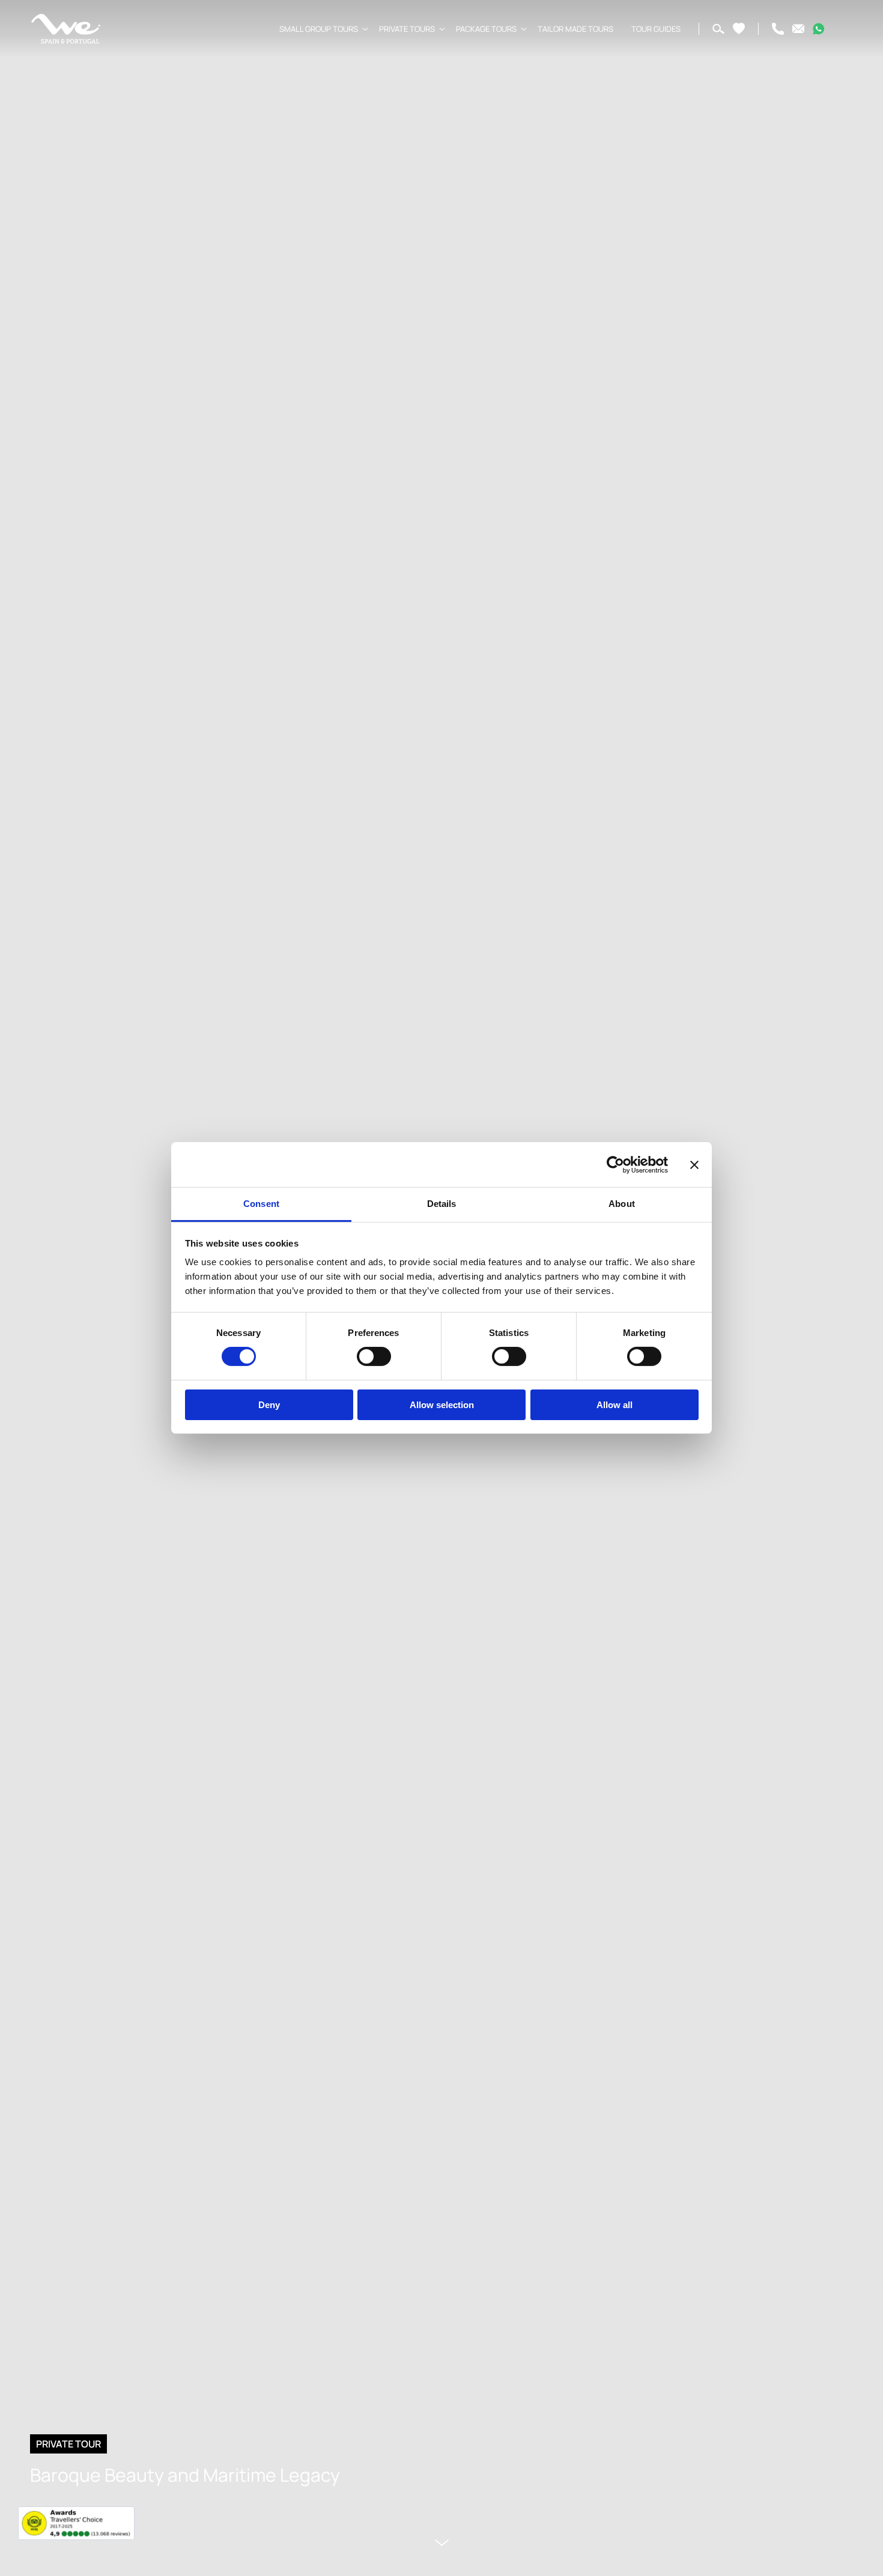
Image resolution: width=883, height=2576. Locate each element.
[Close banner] (694, 1164)
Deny (269, 1405)
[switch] (374, 1356)
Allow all (614, 1405)
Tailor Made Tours (575, 29)
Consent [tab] (261, 1204)
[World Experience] (66, 29)
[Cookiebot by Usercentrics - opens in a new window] (615, 1164)
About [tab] (622, 1204)
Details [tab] (442, 1204)
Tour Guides (656, 29)
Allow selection (442, 1405)
